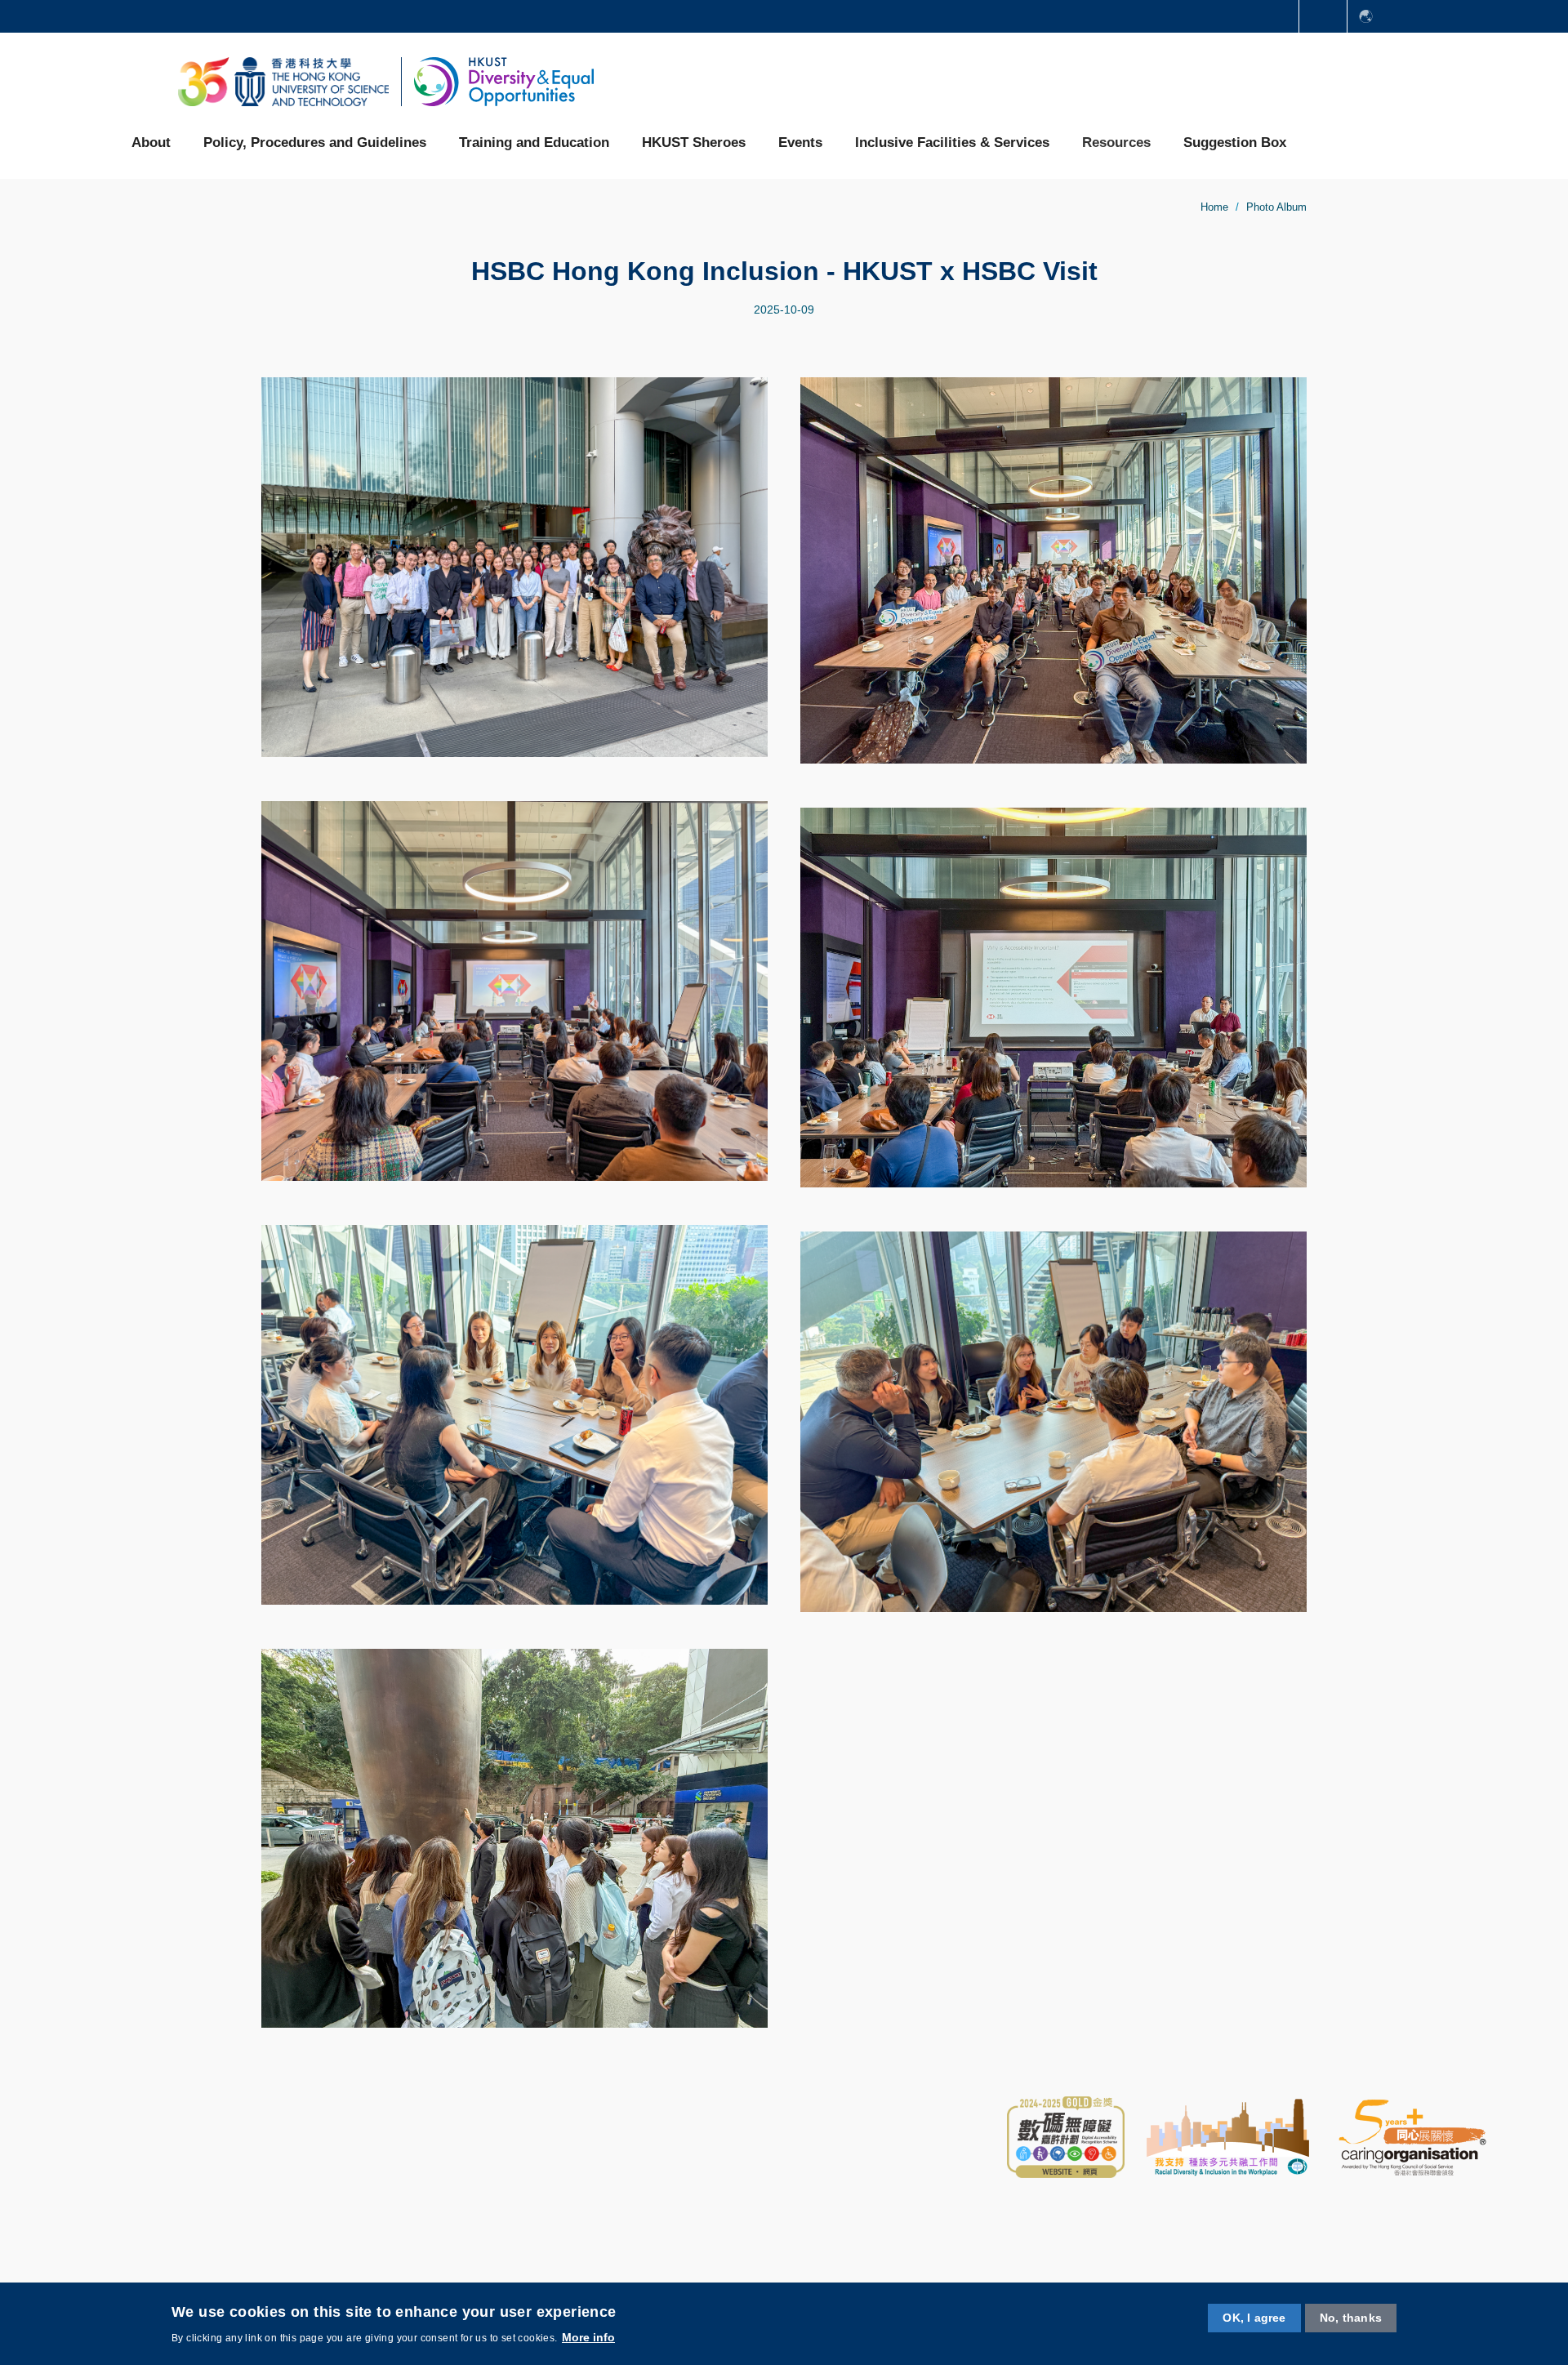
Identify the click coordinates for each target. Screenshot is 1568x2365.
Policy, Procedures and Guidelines (315, 143)
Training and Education (534, 143)
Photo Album (1276, 207)
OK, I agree (1254, 2318)
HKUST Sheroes (694, 143)
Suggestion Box (1235, 143)
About (151, 143)
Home (1214, 207)
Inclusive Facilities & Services (952, 143)
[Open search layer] (1324, 142)
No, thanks (1351, 2318)
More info (588, 2337)
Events (800, 143)
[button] (1323, 16)
